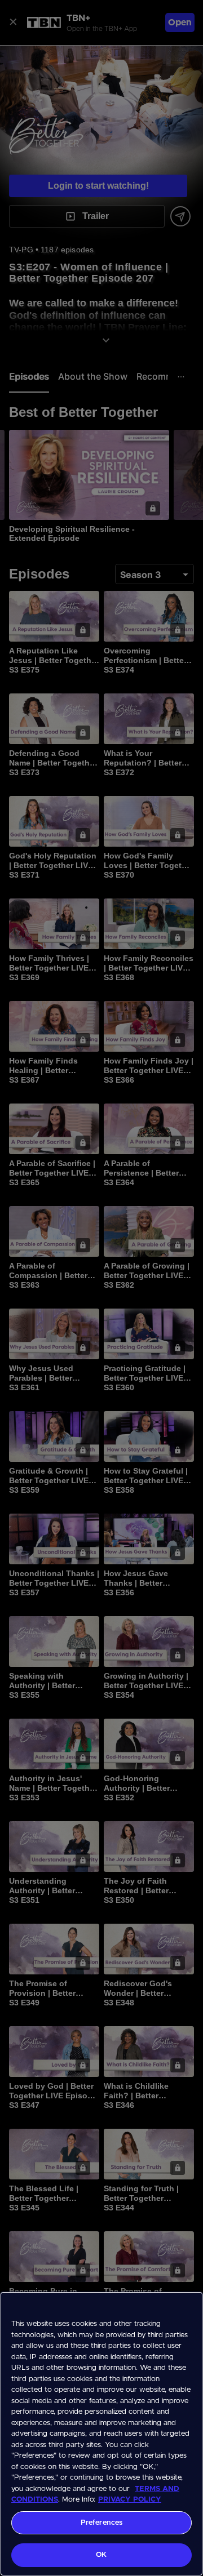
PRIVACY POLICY (130, 2500)
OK (101, 2555)
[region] (101, 2434)
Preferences (101, 2523)
